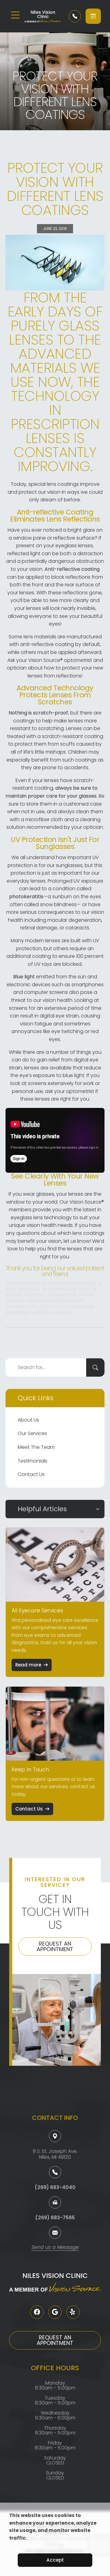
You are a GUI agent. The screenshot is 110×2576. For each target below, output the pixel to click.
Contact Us (31, 1474)
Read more (28, 1665)
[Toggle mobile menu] (15, 15)
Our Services (32, 1433)
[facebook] (37, 2312)
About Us (28, 1420)
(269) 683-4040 (55, 2187)
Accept (55, 2560)
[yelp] (73, 2312)
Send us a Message (55, 2248)
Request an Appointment (55, 1946)
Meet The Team (36, 1447)
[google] (55, 2312)
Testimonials (33, 1461)
